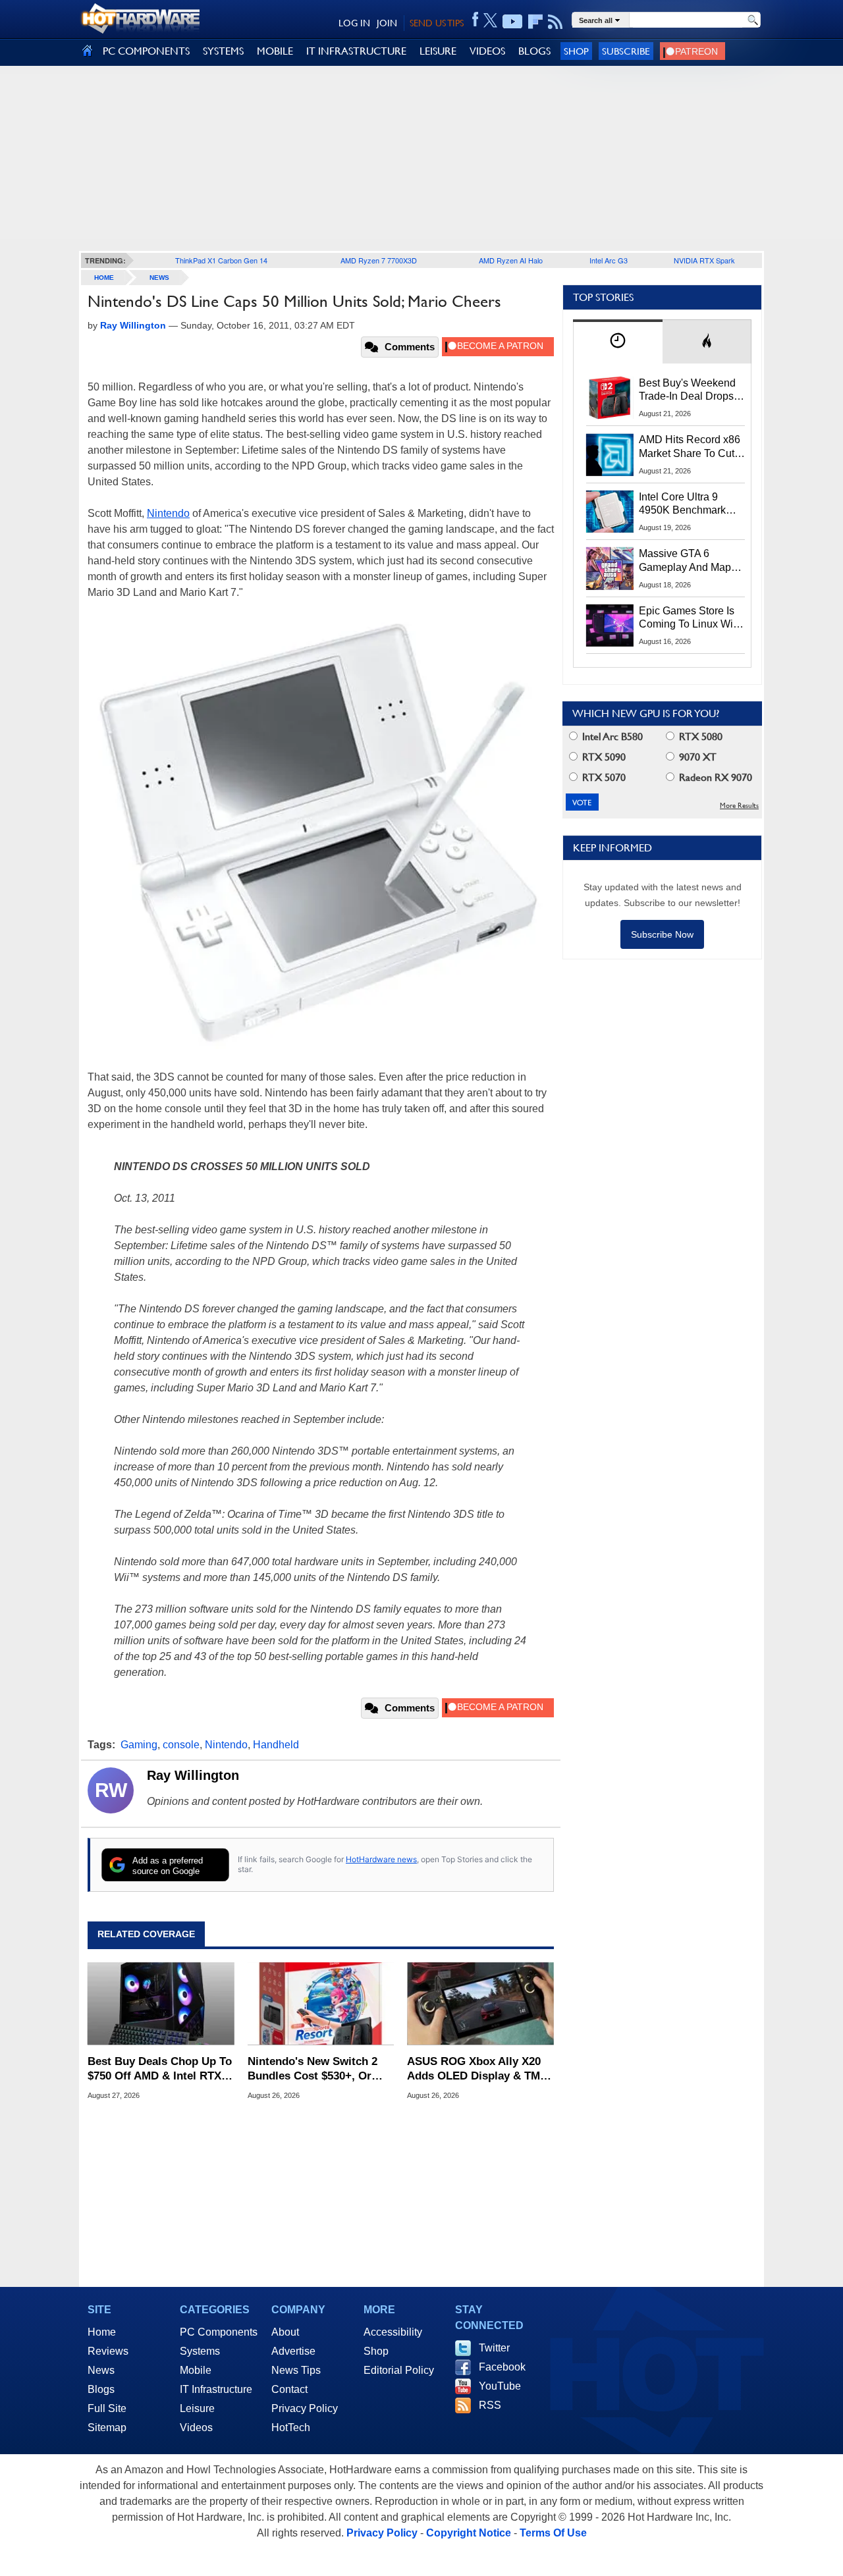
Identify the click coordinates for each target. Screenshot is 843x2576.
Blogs (101, 2389)
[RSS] (556, 22)
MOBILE (275, 51)
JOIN (387, 23)
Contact (289, 2389)
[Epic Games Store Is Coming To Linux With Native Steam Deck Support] (610, 626)
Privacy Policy (305, 2408)
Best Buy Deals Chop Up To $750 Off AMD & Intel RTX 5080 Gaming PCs (160, 2069)
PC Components (219, 2332)
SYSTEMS (223, 51)
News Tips (296, 2370)
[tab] (618, 341)
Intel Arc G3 (609, 260)
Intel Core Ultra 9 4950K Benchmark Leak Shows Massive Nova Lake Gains (689, 504)
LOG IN (354, 23)
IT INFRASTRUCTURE (356, 51)
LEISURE (438, 51)
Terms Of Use (553, 2533)
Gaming (139, 1745)
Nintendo (168, 513)
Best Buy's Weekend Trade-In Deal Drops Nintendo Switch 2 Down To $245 (687, 390)
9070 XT (696, 757)
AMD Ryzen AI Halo (511, 260)
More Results (739, 806)
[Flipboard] (535, 22)
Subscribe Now (662, 934)
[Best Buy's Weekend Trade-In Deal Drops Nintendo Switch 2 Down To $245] (610, 398)
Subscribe (626, 51)
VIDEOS (487, 51)
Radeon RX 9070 (714, 777)
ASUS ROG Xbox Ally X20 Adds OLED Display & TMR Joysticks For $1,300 (477, 2069)
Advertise (293, 2351)
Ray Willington (193, 1775)
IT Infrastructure (216, 2389)
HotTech (291, 2428)
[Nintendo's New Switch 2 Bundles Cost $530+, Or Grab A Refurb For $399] (321, 2004)
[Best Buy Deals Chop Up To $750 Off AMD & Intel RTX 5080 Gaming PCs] (161, 2004)
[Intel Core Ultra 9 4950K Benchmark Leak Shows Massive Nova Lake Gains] (610, 512)
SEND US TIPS (437, 23)
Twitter (494, 2348)
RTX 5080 (699, 737)
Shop (576, 51)
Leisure (197, 2408)
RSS (490, 2405)
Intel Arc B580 (611, 737)
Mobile (196, 2370)
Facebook (502, 2367)
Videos (196, 2428)
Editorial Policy (399, 2370)
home (104, 278)
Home (102, 2332)
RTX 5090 (603, 757)
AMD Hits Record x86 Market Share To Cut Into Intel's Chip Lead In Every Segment (690, 447)
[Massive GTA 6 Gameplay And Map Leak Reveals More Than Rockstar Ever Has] (610, 568)
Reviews (108, 2351)
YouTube (500, 2386)
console (181, 1745)
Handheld (276, 1745)
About (285, 2332)
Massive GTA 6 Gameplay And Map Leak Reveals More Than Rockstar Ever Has (685, 561)
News (159, 278)
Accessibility (393, 2332)
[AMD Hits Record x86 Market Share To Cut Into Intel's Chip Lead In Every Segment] (610, 454)
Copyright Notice (469, 2533)
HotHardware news (381, 1859)
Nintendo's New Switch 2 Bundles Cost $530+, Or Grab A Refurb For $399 (313, 2069)
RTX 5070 (603, 777)
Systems (200, 2351)
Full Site (107, 2408)
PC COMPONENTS (146, 51)
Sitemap (107, 2428)
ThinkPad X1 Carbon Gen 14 (221, 260)
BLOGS (534, 51)
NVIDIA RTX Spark (704, 260)
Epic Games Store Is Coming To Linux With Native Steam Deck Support (690, 618)
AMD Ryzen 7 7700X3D (379, 260)
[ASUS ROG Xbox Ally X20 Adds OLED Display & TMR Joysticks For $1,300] (480, 2004)
